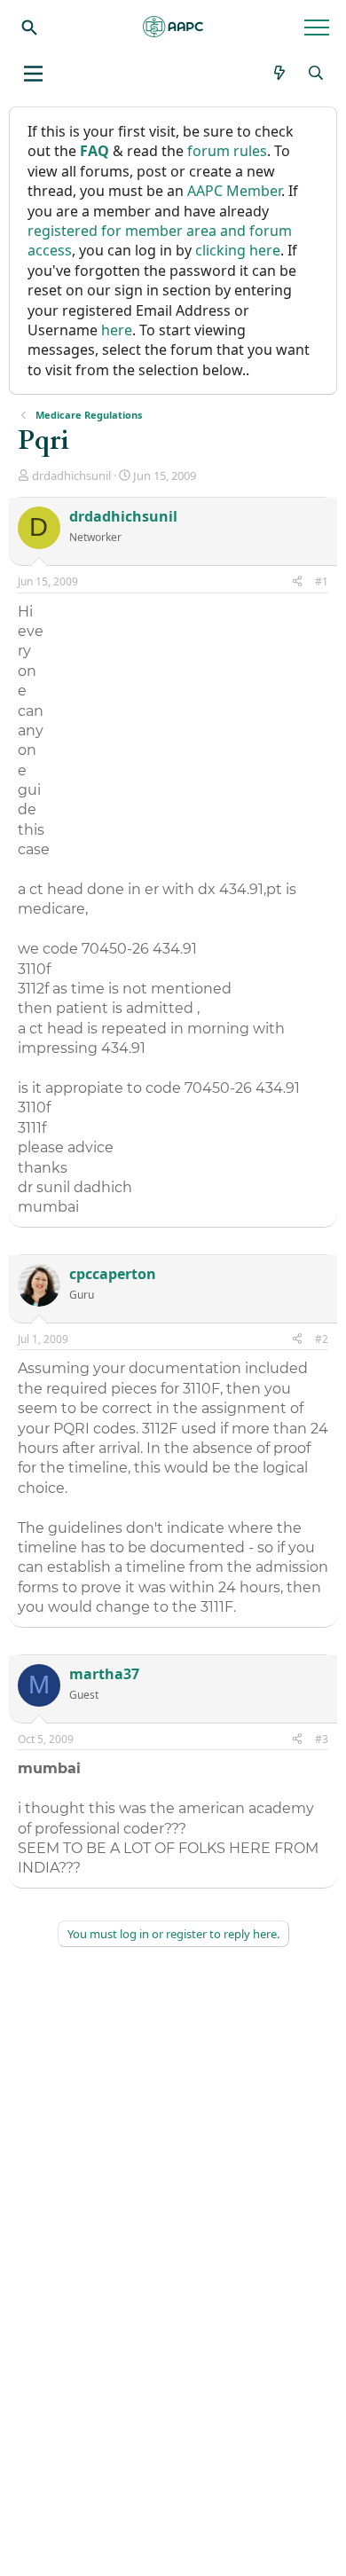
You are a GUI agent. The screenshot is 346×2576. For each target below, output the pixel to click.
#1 (322, 581)
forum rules (227, 151)
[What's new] (280, 73)
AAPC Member (234, 191)
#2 (322, 1339)
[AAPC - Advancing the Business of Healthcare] (173, 27)
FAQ (94, 151)
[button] (33, 74)
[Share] (297, 582)
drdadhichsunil (71, 475)
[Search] (29, 27)
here (117, 330)
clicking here (238, 250)
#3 (322, 1739)
